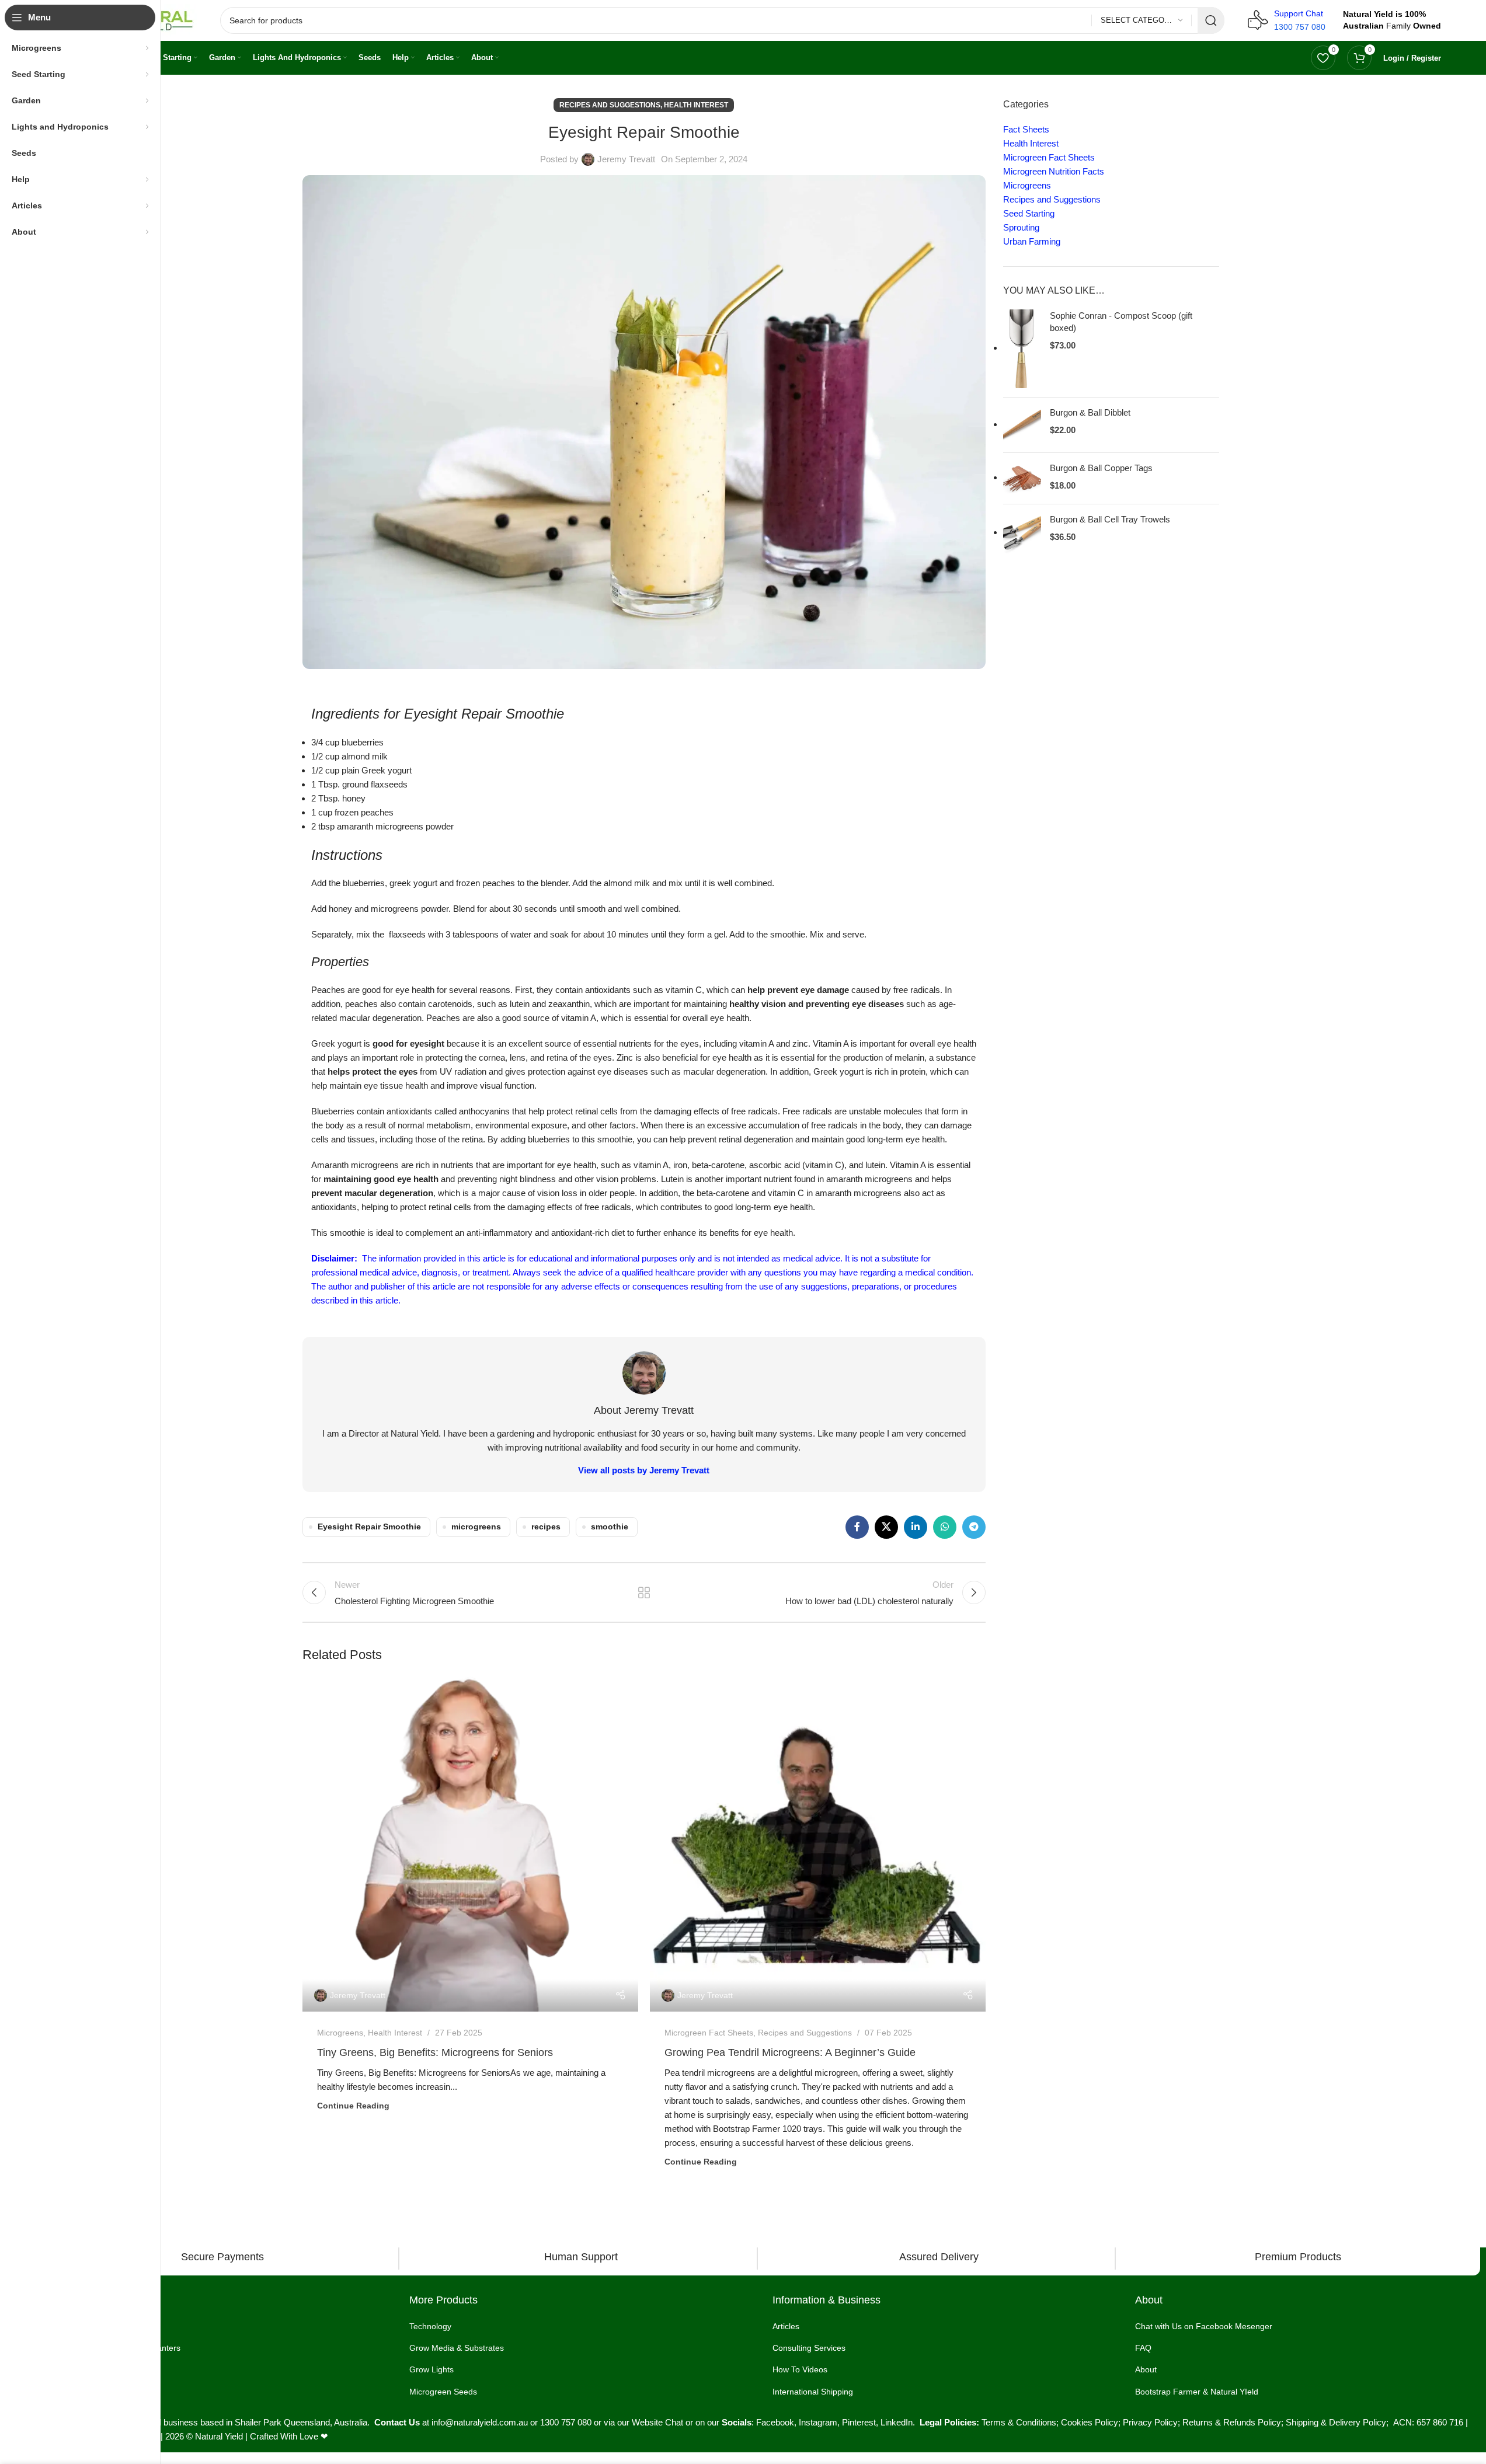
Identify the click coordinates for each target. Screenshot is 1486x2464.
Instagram (818, 2422)
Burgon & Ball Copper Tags (1101, 468)
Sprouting (1021, 227)
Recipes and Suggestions (610, 105)
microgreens (476, 1527)
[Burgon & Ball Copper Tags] (1022, 478)
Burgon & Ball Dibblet (1090, 412)
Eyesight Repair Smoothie (369, 1527)
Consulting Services (809, 2348)
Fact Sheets (1026, 129)
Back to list (644, 1592)
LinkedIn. (900, 2422)
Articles (786, 2326)
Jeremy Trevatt (626, 159)
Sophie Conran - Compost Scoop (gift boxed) (1121, 322)
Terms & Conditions (1019, 2422)
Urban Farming (1032, 241)
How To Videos (800, 2369)
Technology (430, 2326)
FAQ (1143, 2348)
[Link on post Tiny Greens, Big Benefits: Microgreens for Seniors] (470, 1844)
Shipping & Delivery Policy (1336, 2422)
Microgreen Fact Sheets (709, 2033)
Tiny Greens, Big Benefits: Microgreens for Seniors (435, 2052)
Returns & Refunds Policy (1232, 2422)
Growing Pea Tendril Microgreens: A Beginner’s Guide (790, 2052)
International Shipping (813, 2391)
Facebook (775, 2422)
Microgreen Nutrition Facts (1054, 171)
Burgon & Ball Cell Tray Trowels (1110, 519)
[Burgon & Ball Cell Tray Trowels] (1022, 533)
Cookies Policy (1090, 2422)
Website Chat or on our (677, 2422)
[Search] (1211, 20)
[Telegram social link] (974, 1527)
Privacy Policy (1150, 2422)
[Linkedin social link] (916, 1527)
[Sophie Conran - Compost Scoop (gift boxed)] (1022, 349)
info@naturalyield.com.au (480, 2422)
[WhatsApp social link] (945, 1527)
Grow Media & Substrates (457, 2348)
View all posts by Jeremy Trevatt (644, 1470)
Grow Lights (431, 2369)
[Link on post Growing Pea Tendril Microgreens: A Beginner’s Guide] (818, 1844)
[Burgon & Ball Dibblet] (1022, 425)
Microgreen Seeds (443, 2391)
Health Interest (696, 105)
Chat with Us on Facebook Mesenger (1204, 2326)
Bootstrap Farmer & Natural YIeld (1197, 2391)
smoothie (610, 1527)
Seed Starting (1029, 213)
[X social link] (886, 1527)
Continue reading (353, 2106)
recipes (546, 1527)
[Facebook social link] (857, 1527)
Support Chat (1299, 13)
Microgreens (340, 2033)
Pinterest (859, 2422)
